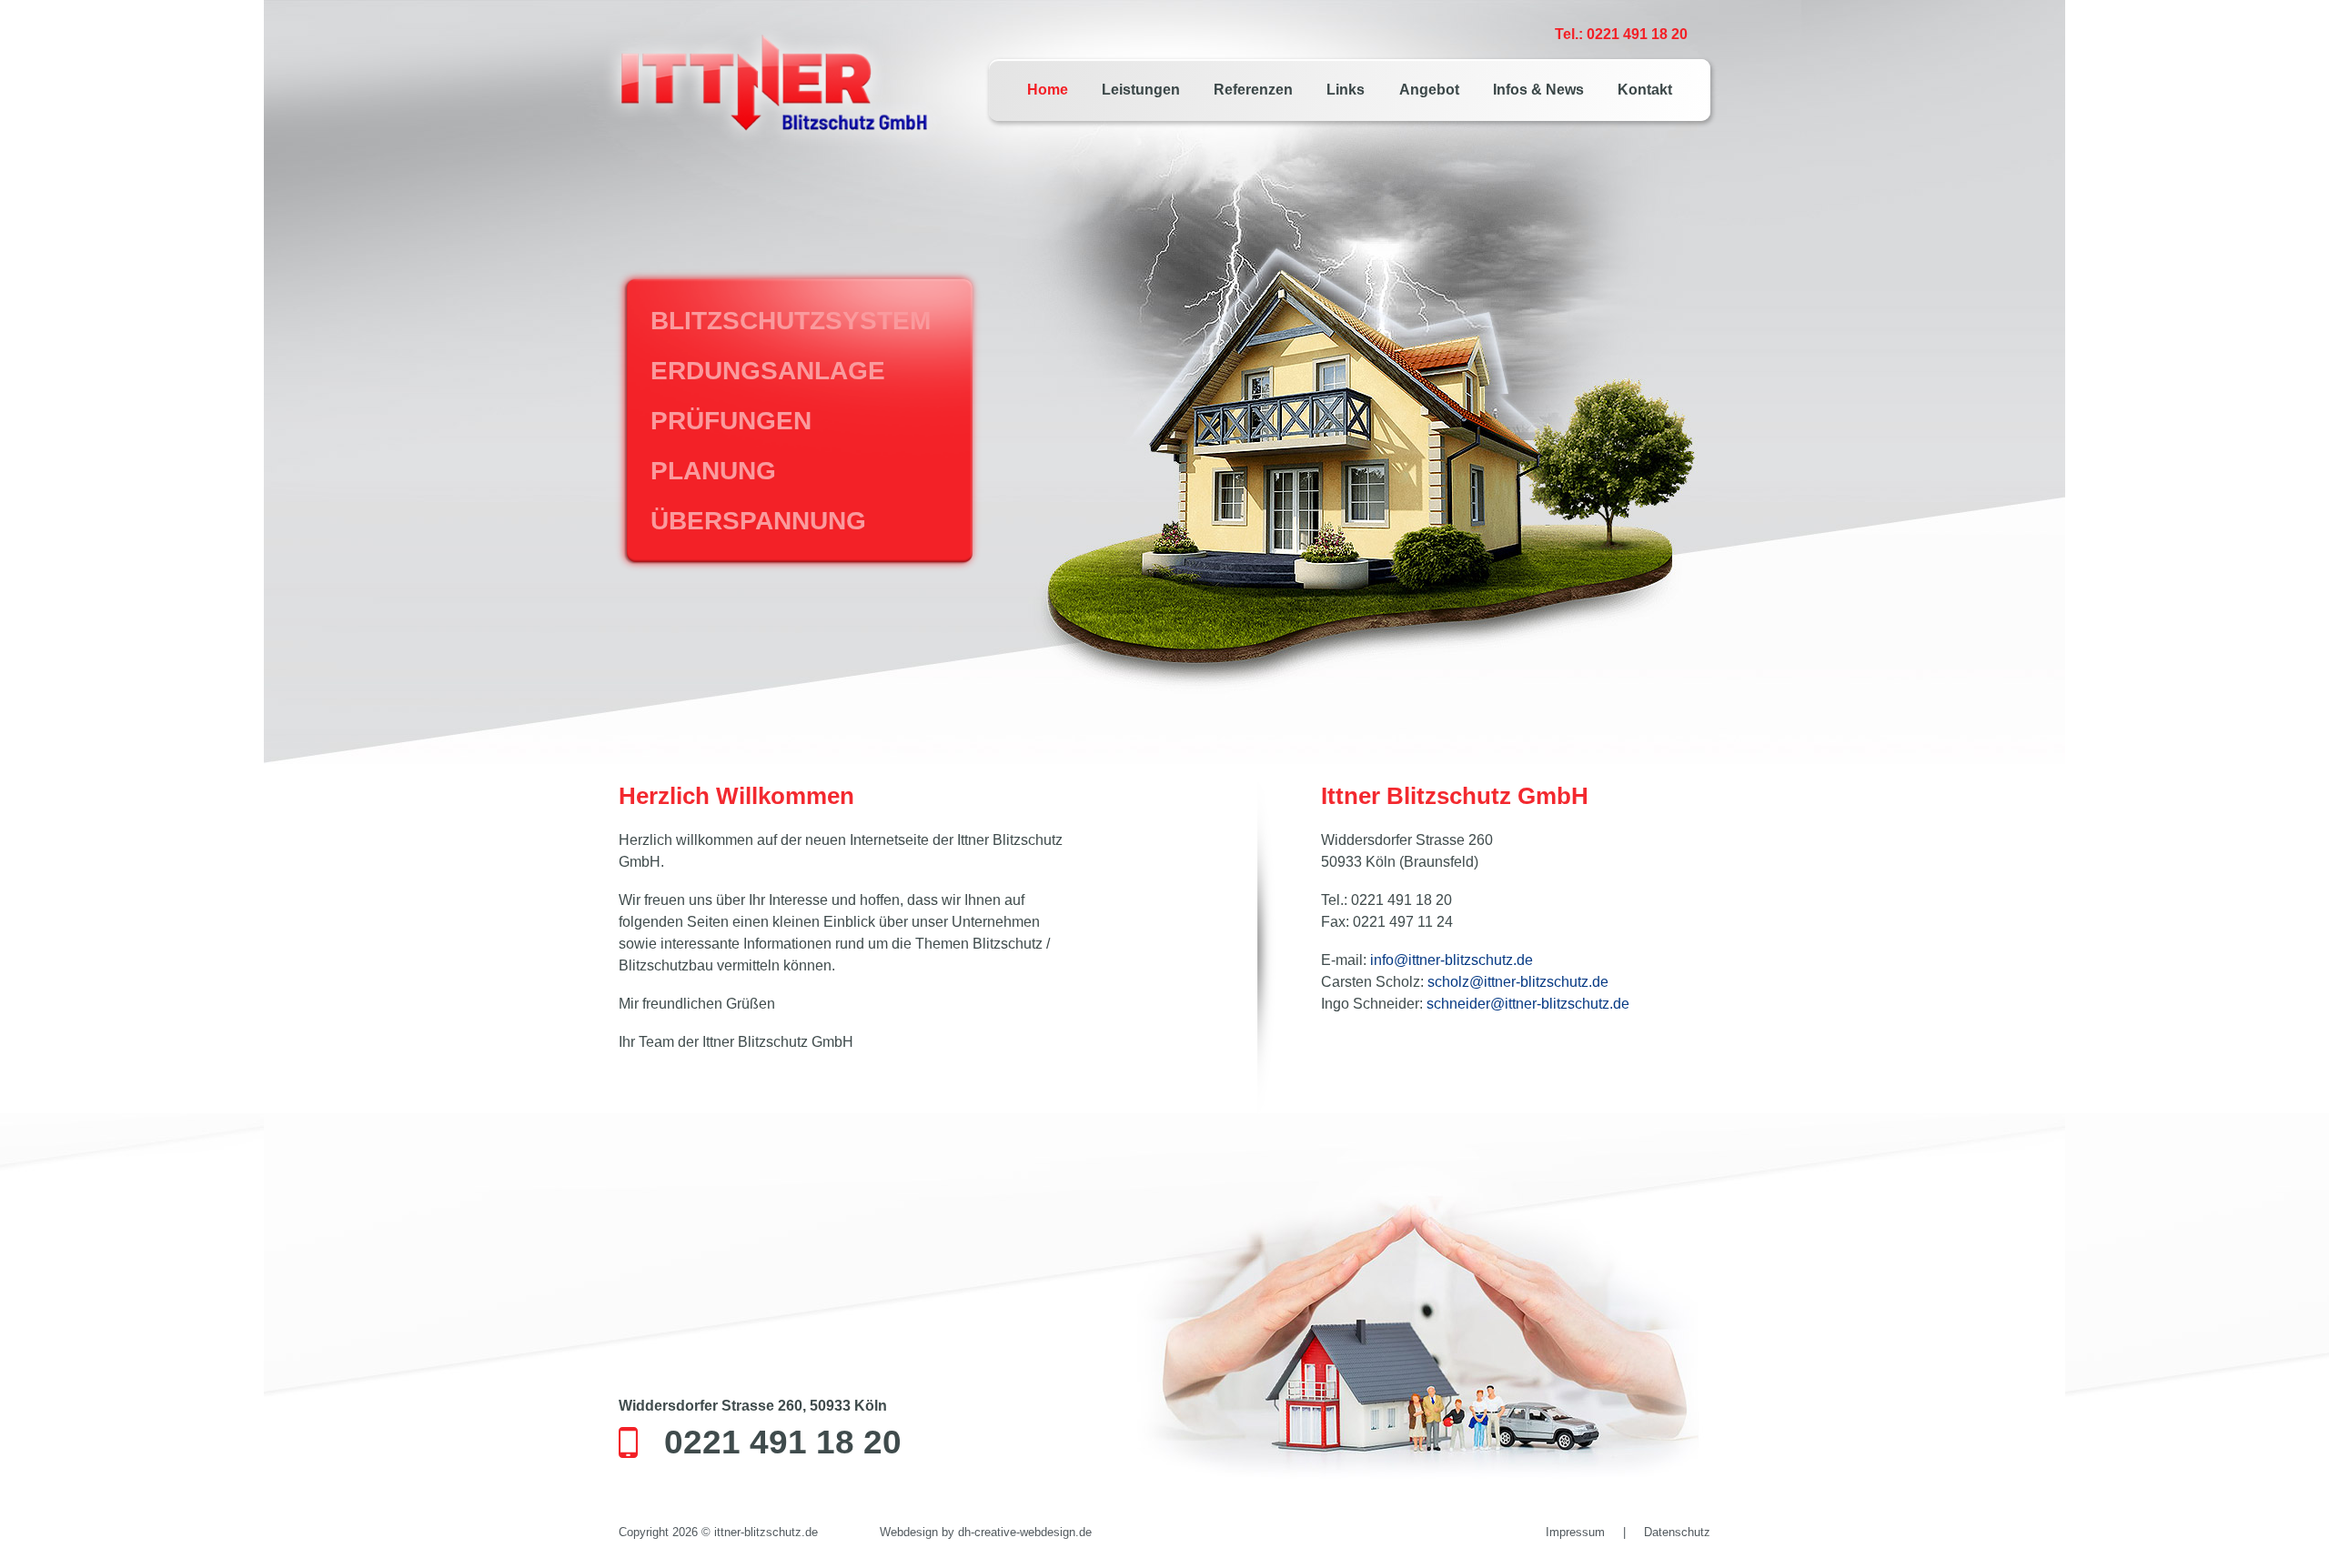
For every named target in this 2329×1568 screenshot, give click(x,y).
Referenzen (1253, 90)
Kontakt (1645, 90)
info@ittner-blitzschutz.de (1452, 960)
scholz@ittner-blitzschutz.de (1518, 982)
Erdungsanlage (768, 371)
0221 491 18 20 (783, 1442)
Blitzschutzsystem (791, 321)
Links (1346, 90)
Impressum (1575, 1532)
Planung (713, 471)
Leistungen (1141, 90)
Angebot (1429, 90)
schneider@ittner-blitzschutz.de (1528, 1004)
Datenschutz (1677, 1532)
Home (1048, 90)
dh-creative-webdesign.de (1025, 1532)
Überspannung (758, 521)
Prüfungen (731, 421)
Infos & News (1538, 90)
